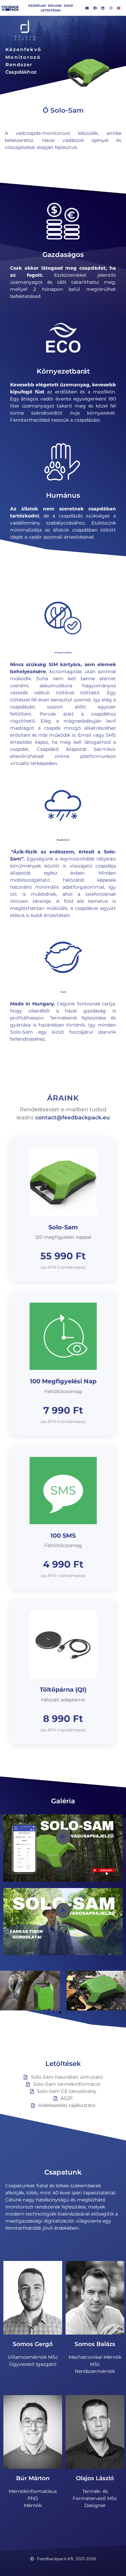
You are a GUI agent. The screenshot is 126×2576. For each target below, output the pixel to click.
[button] (48, 2012)
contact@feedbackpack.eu (73, 1118)
